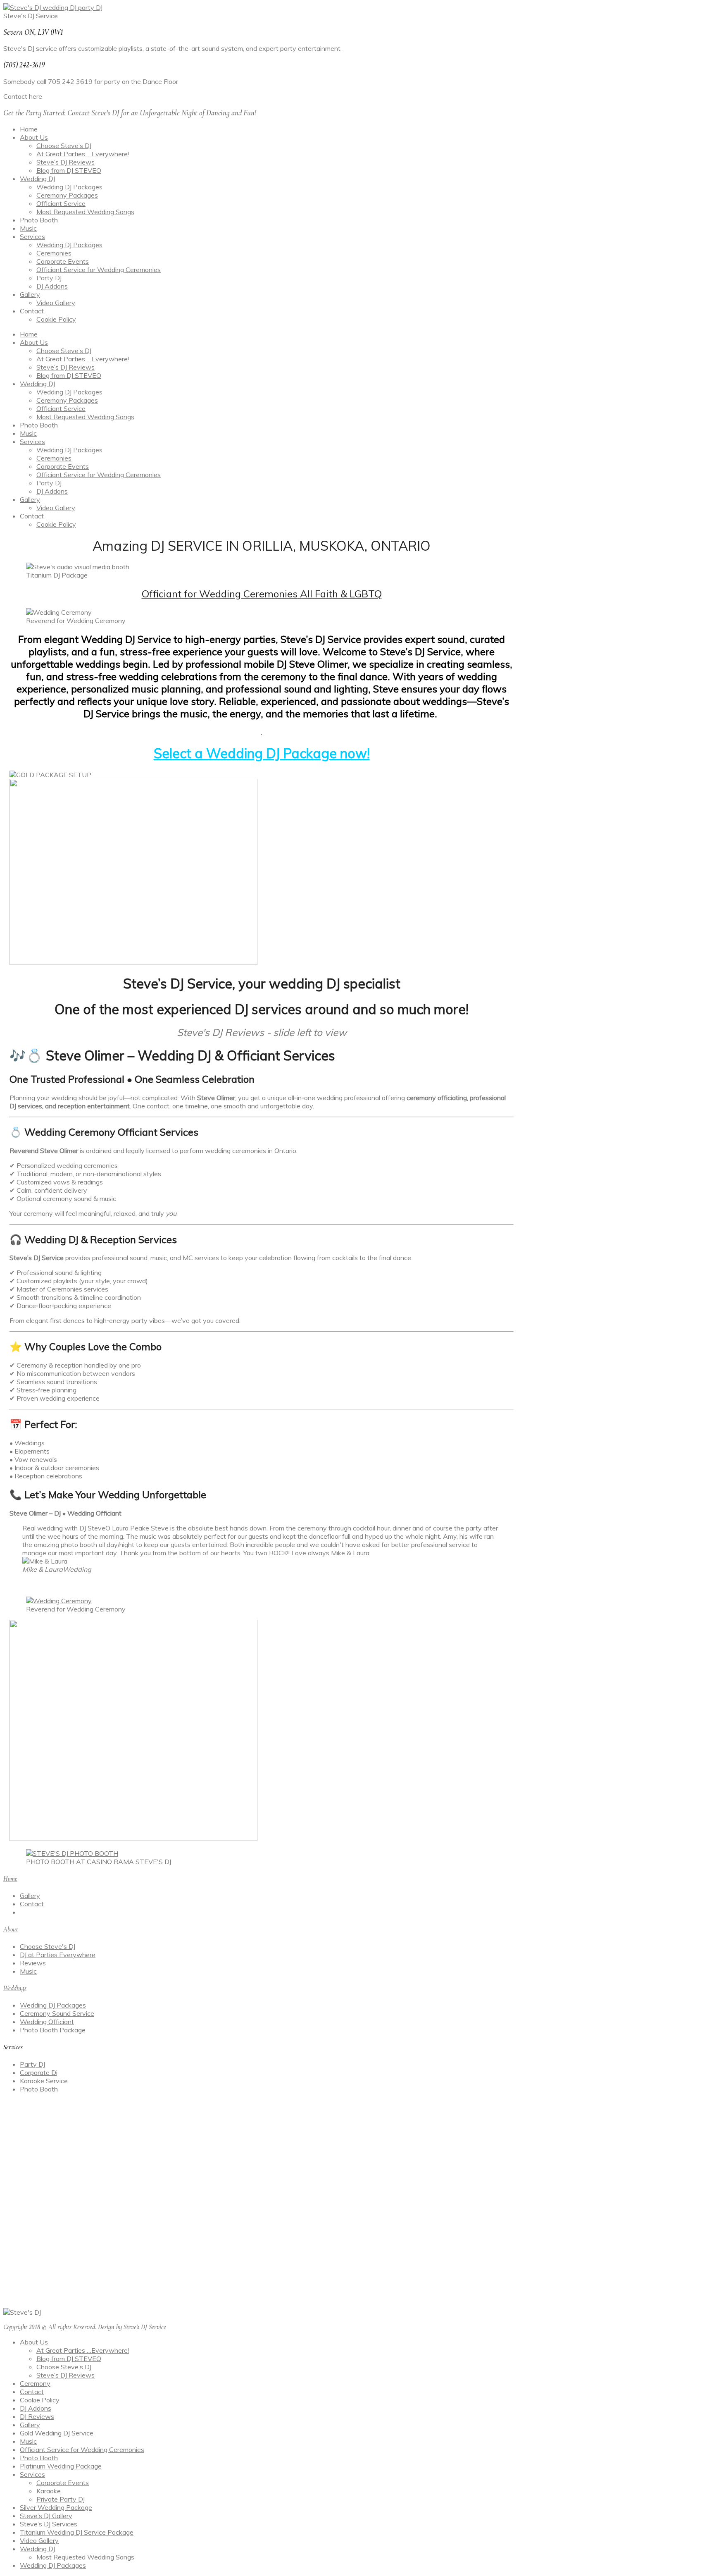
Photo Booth (39, 220)
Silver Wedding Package (56, 2507)
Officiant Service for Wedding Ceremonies (99, 270)
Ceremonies (54, 253)
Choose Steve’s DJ (64, 146)
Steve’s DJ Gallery (46, 2516)
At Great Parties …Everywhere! (83, 154)
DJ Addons (52, 286)
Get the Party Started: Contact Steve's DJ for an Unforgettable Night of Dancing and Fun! (130, 113)
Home (29, 129)
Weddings (15, 1988)
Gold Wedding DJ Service (57, 2433)
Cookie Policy (56, 319)
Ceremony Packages (67, 195)
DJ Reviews (37, 2416)
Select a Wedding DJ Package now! (262, 753)
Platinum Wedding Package (61, 2466)
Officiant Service (61, 203)
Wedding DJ (37, 179)
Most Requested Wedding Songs (85, 212)
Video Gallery (56, 303)
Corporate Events (63, 261)
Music (28, 228)
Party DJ (49, 278)
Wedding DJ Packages (69, 187)
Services (32, 236)
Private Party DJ (61, 2499)
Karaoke (49, 2491)
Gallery (30, 294)
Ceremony (35, 2383)
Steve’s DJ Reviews (65, 162)
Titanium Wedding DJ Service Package (77, 2532)
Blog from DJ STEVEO (69, 170)
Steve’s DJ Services (49, 2524)
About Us (34, 137)
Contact (32, 311)
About (11, 1929)
